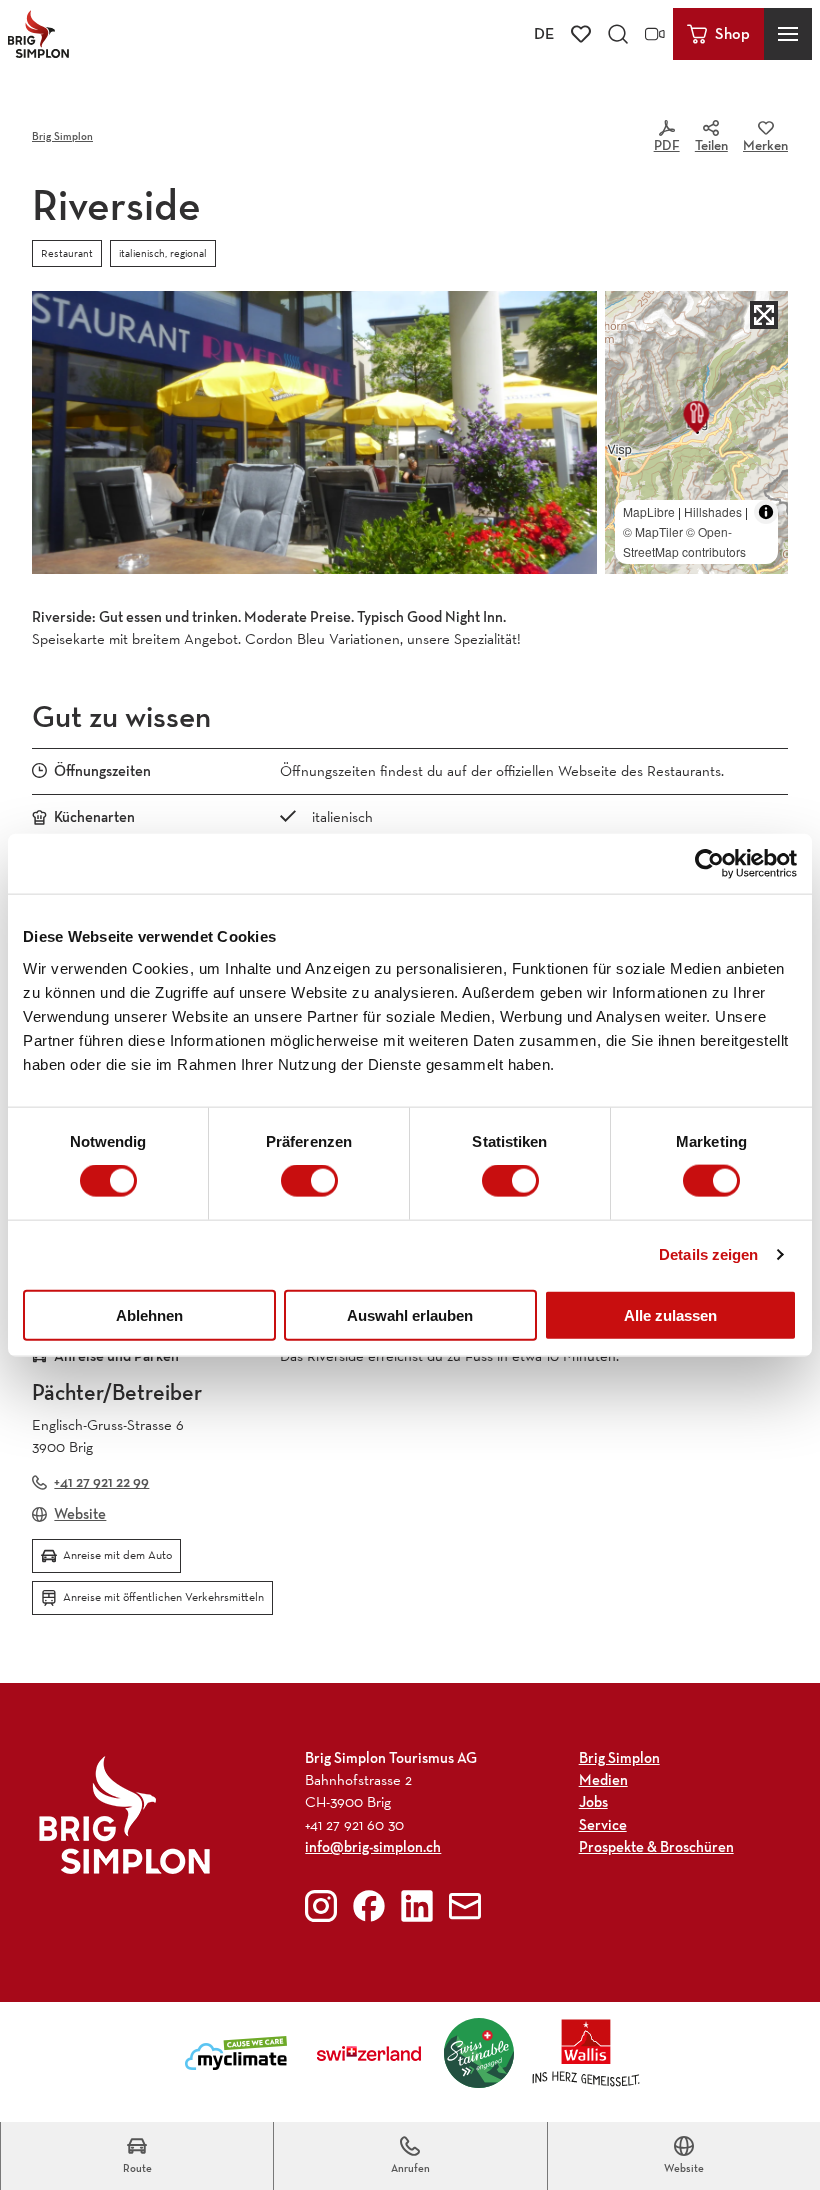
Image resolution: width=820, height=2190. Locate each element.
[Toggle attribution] (766, 512)
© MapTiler (653, 531)
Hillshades (713, 511)
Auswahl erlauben (410, 1314)
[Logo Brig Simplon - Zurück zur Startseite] (38, 34)
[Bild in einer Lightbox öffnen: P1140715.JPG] (314, 433)
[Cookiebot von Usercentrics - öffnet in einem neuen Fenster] (709, 864)
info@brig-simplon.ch (373, 1846)
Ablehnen (149, 1314)
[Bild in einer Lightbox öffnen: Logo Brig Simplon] (124, 1814)
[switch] (309, 1181)
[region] (696, 433)
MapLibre (649, 511)
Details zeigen (708, 1254)
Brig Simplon (62, 136)
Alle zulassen (670, 1314)
